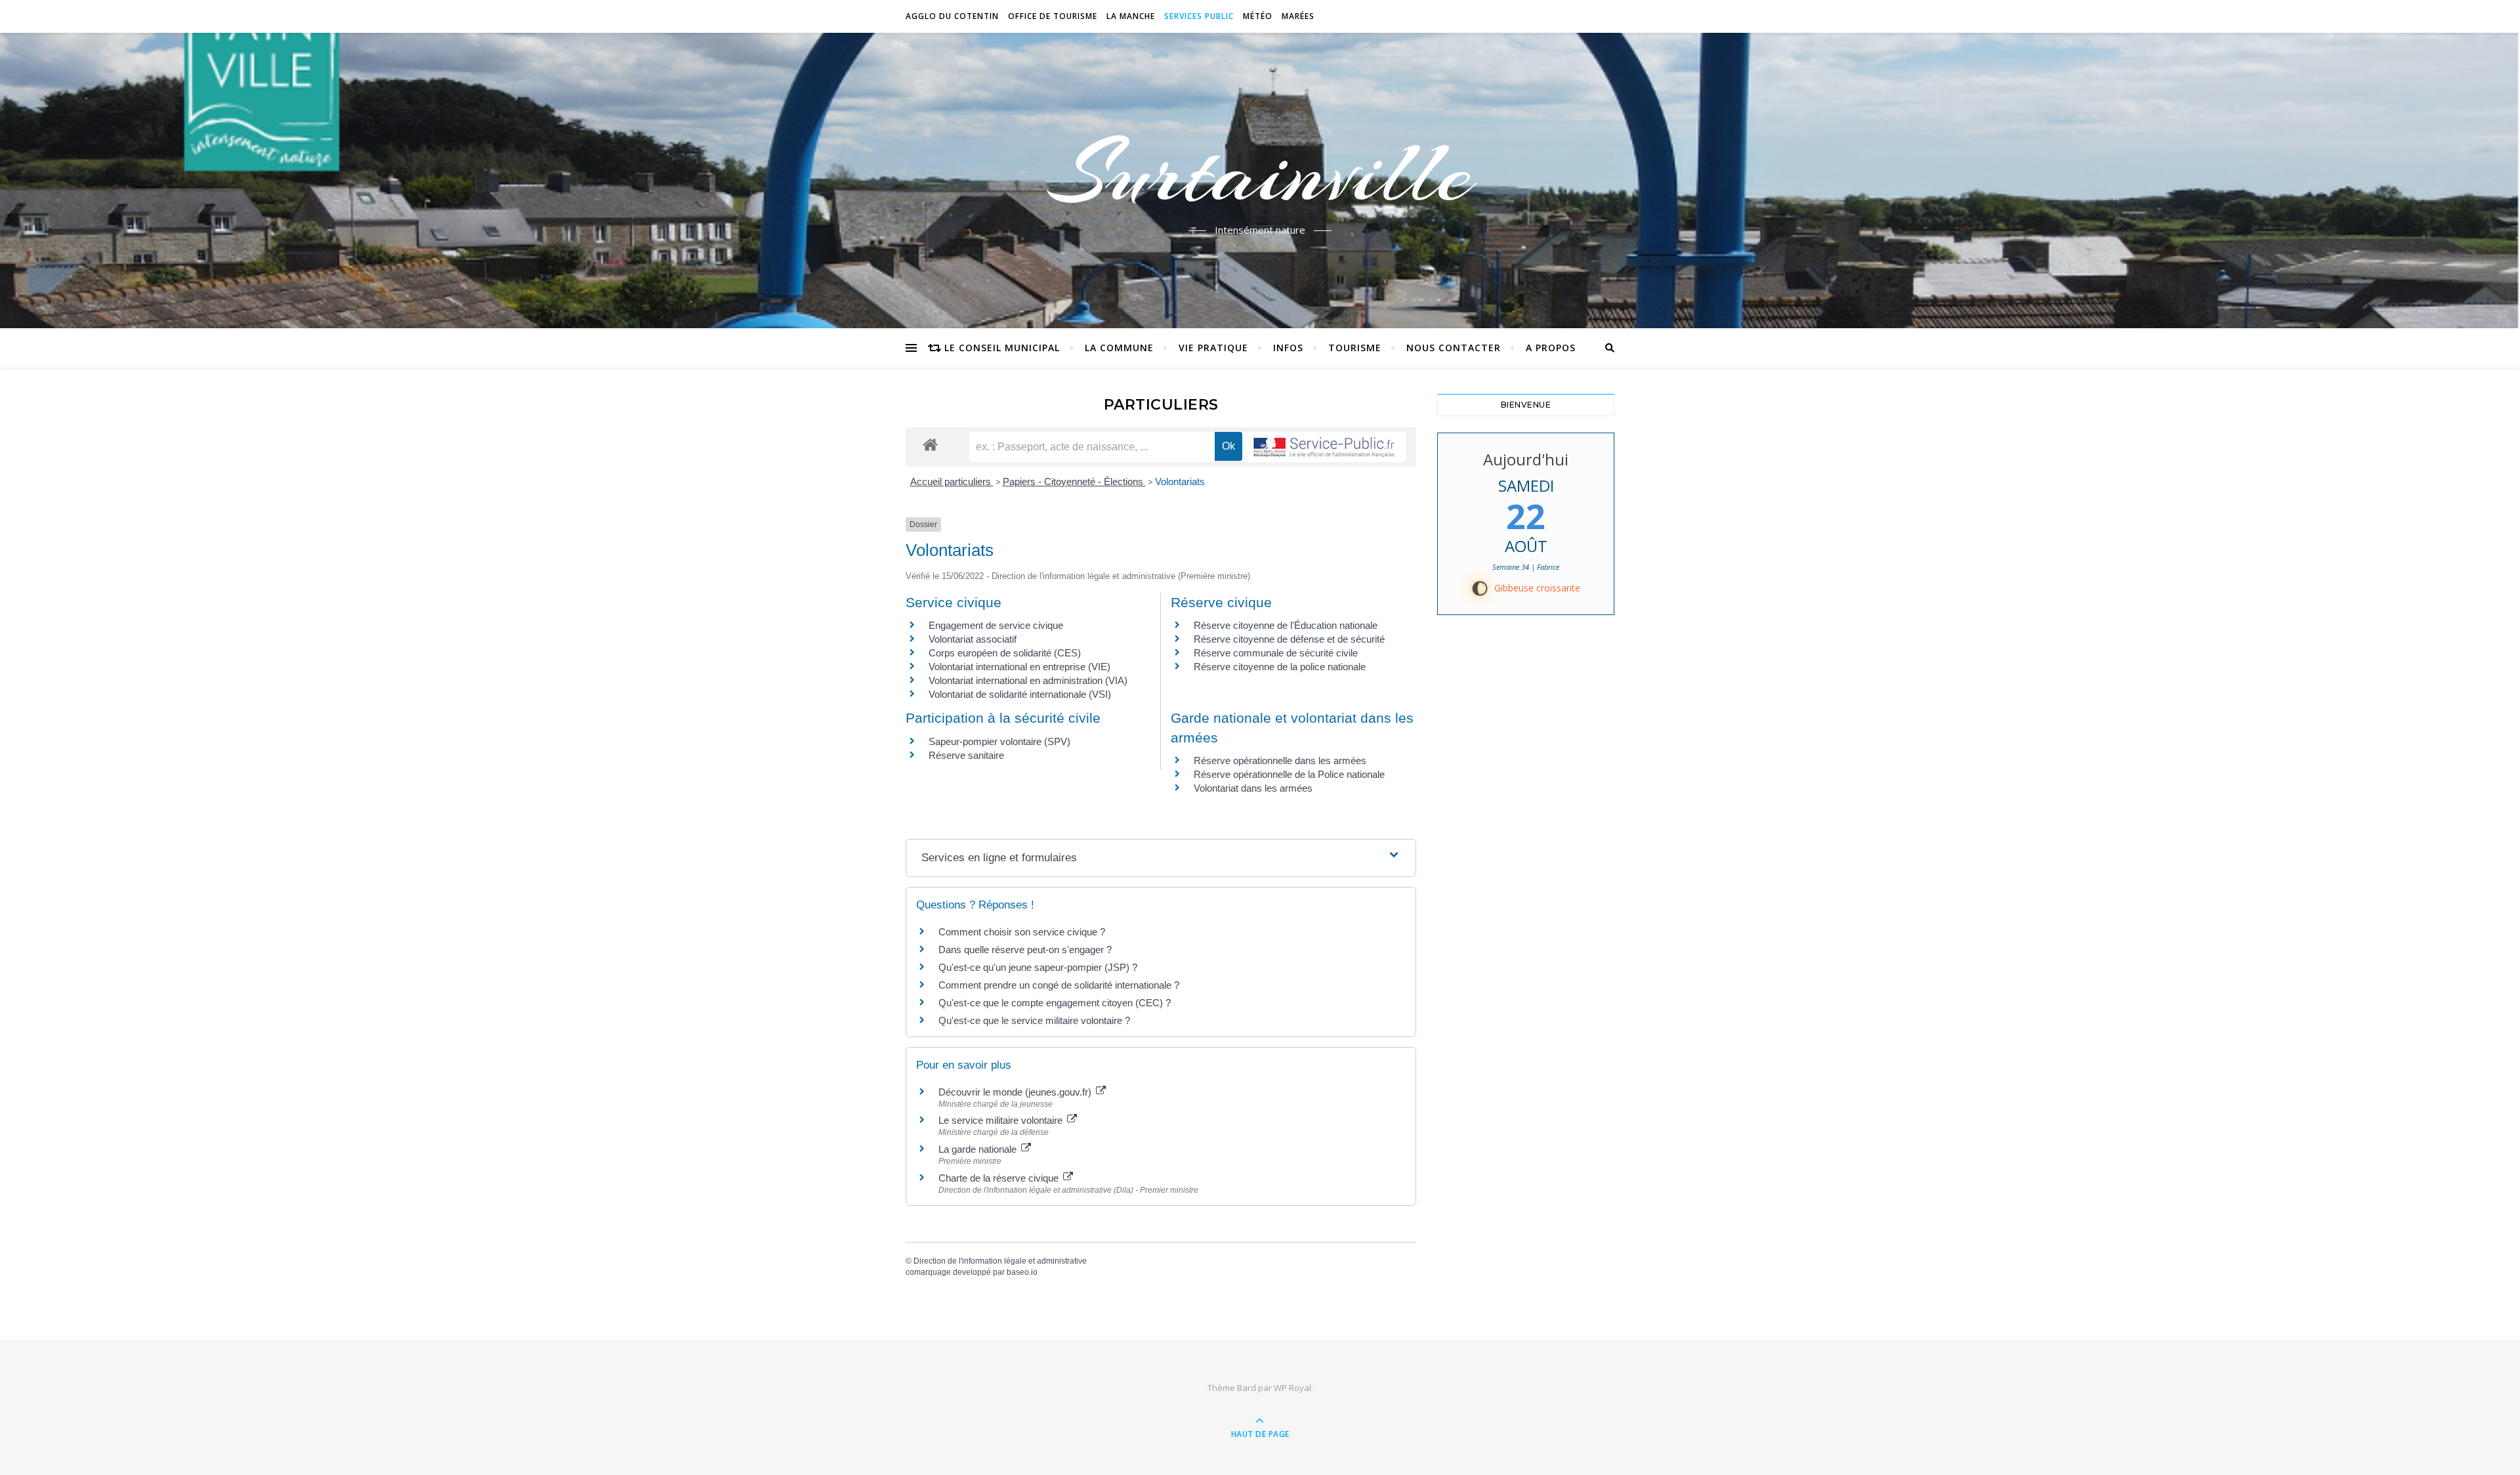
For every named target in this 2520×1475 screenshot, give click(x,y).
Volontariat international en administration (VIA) (1028, 680)
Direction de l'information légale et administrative (1000, 1261)
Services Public (1199, 16)
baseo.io (1022, 1272)
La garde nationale (979, 1149)
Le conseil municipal (1002, 348)
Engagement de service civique (996, 625)
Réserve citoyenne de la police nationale (1280, 667)
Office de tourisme (1053, 16)
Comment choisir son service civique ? (1022, 932)
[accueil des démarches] (930, 444)
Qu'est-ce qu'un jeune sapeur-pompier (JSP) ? (1038, 967)
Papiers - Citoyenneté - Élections (1074, 481)
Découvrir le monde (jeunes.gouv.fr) (1016, 1092)
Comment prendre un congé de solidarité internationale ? (1059, 985)
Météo (1258, 16)
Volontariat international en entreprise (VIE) (1019, 667)
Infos (1288, 348)
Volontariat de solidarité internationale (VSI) (1020, 694)
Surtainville (1260, 173)
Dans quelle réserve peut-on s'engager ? (1025, 950)
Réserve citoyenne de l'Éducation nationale (1286, 625)
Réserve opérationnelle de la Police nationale (1289, 774)
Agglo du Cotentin (952, 16)
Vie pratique (1213, 348)
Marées (1298, 16)
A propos (1551, 348)
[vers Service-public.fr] (1324, 447)
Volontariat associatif (973, 639)
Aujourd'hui (1526, 459)
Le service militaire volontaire (1002, 1120)
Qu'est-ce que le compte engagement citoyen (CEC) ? (1055, 1003)
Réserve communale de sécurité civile (1276, 653)
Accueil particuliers (952, 481)
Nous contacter (1454, 348)
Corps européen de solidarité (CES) (1005, 653)
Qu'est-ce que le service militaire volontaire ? (1034, 1020)
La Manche (1131, 16)
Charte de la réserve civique (1000, 1178)
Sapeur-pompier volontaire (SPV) (999, 741)
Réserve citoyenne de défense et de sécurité (1289, 639)
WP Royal (1292, 1388)
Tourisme (1355, 348)
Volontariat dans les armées (1253, 788)
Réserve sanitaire (966, 755)
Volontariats (1180, 481)
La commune (1119, 348)
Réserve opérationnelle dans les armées (1280, 760)
